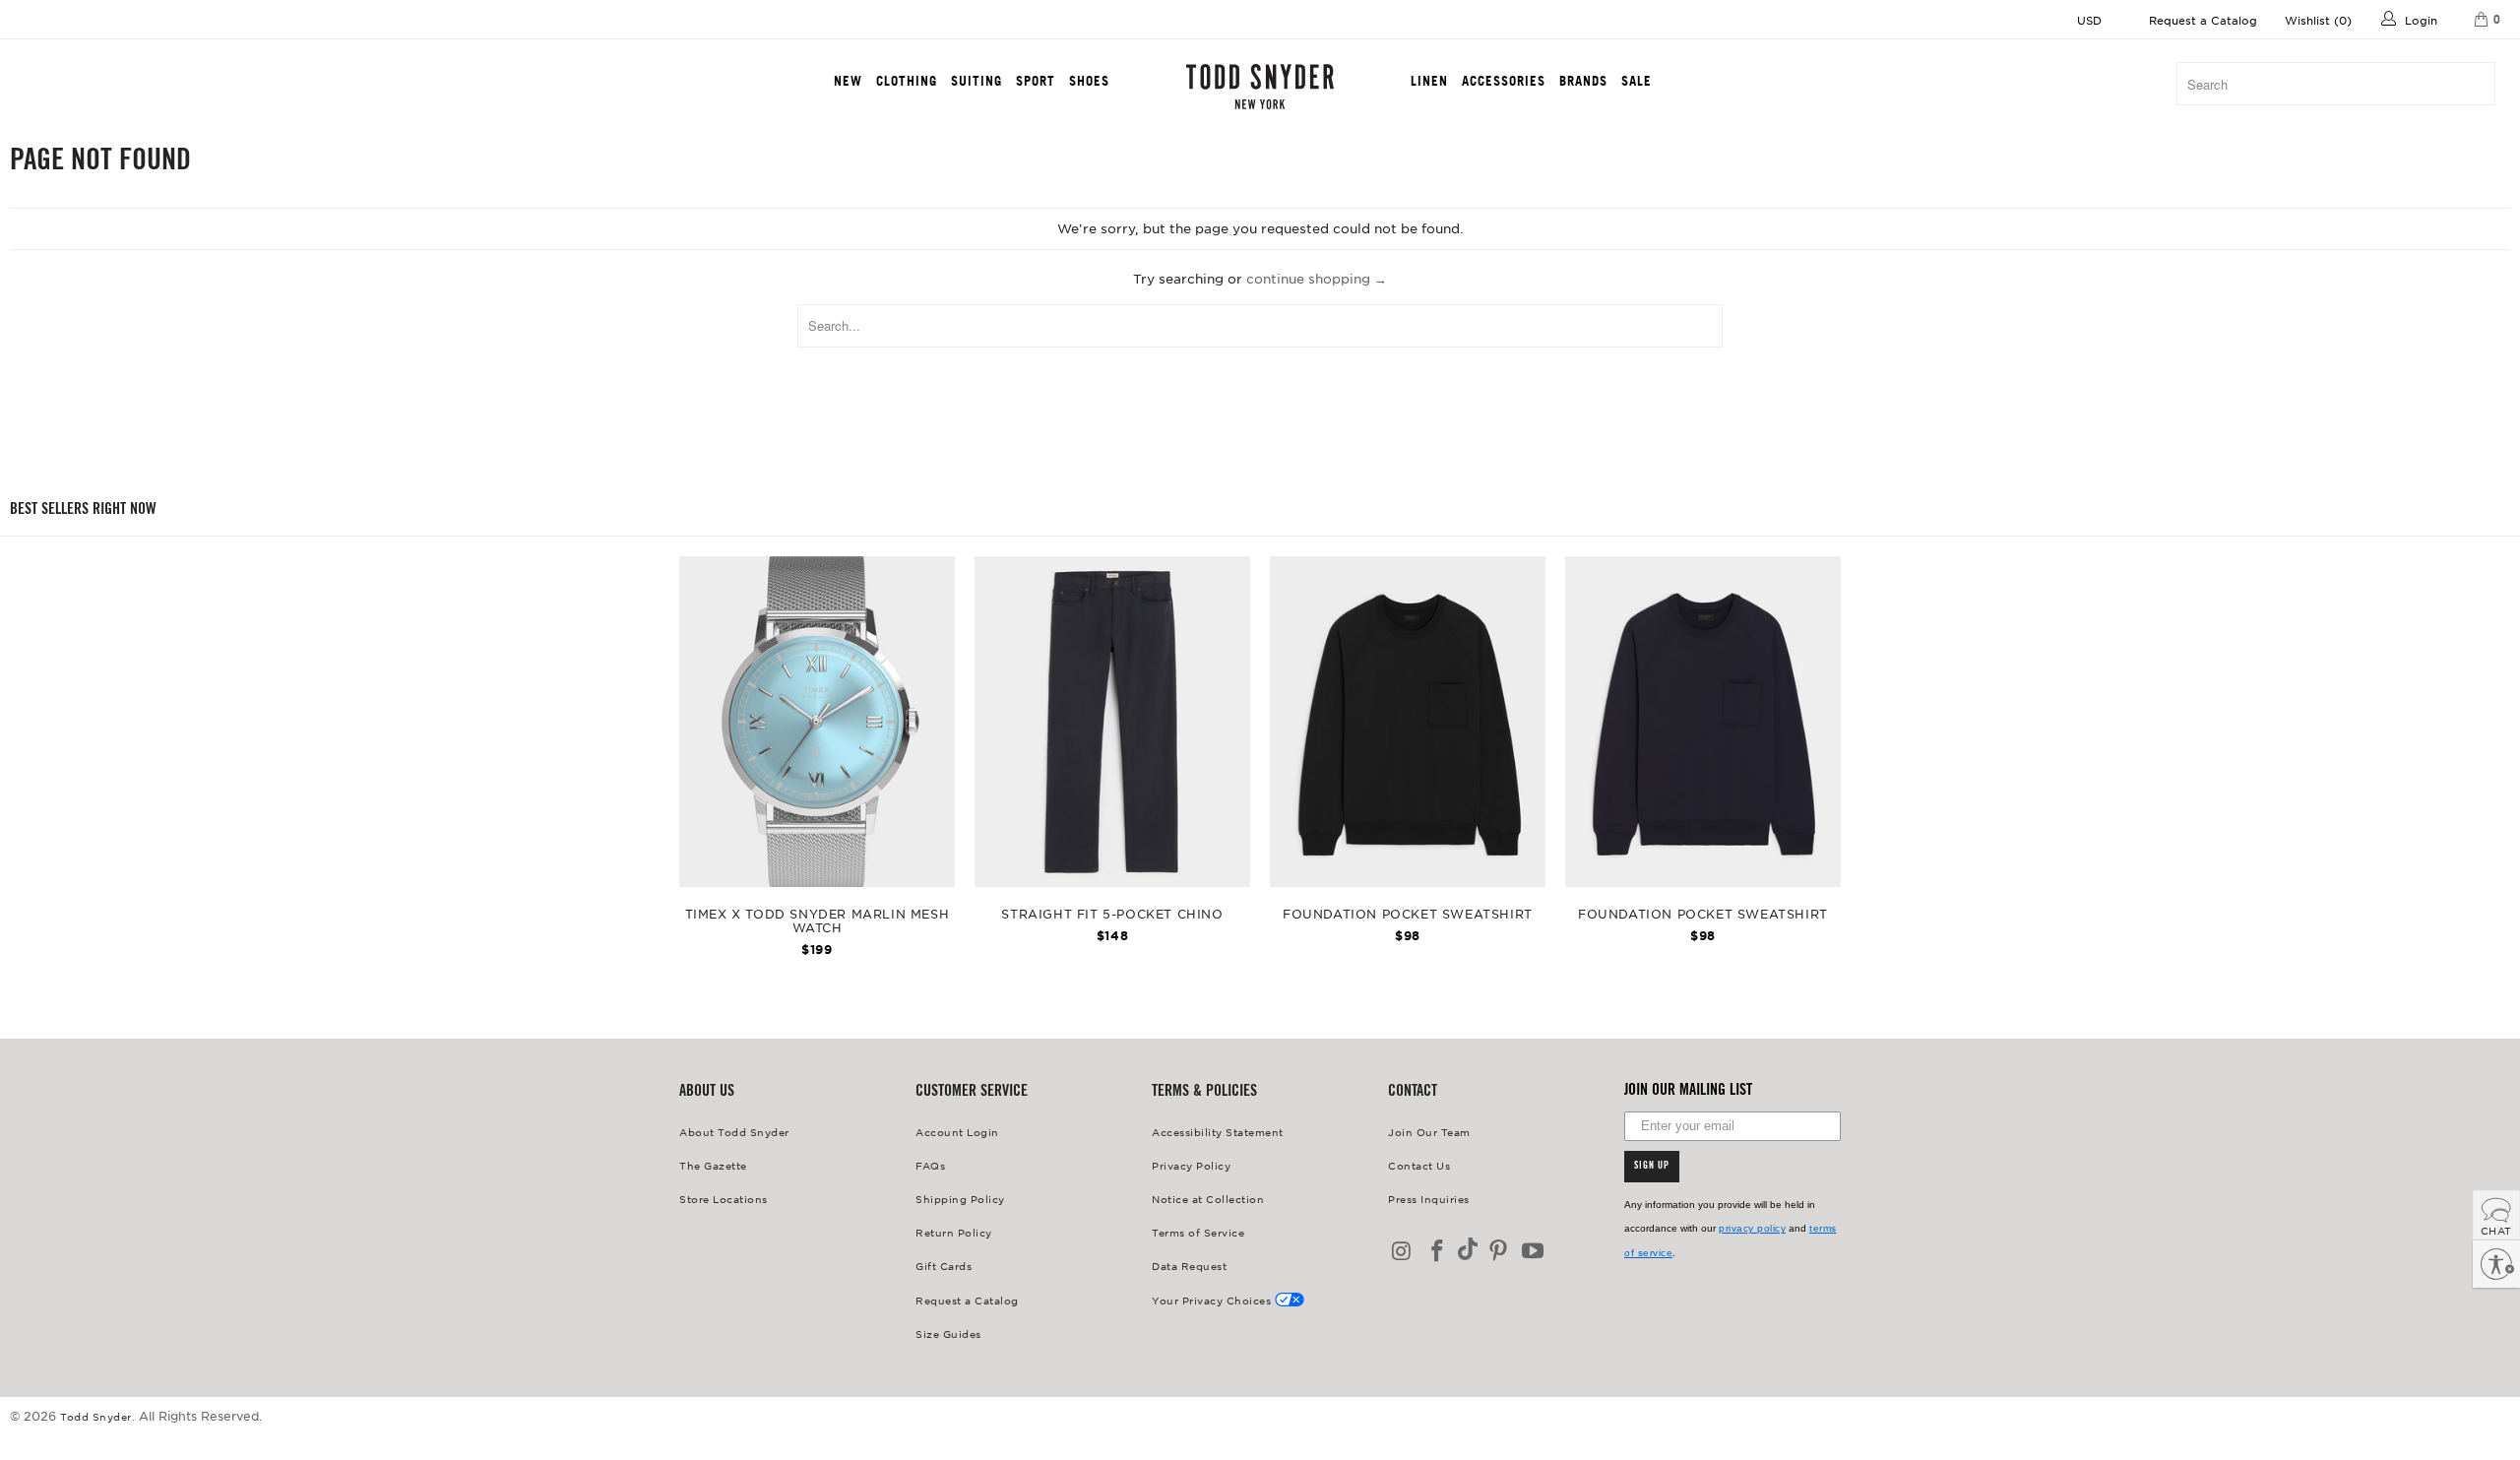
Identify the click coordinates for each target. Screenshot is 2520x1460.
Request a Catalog (2203, 20)
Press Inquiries (1429, 1199)
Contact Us (1419, 1165)
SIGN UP (1652, 1167)
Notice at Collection (1208, 1199)
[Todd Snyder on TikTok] (1468, 1251)
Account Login (957, 1132)
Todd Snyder (96, 1416)
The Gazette (713, 1165)
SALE (1637, 81)
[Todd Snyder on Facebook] (1438, 1252)
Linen (1429, 81)
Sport (1036, 81)
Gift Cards (944, 1266)
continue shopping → (1317, 278)
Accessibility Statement (1218, 1132)
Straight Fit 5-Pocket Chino (1112, 722)
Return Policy (954, 1232)
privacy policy (1752, 1228)
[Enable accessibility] (2496, 1264)
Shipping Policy (960, 1199)
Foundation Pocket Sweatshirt (1408, 722)
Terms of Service (1198, 1232)
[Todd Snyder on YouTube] (1534, 1252)
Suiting (976, 81)
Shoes (1089, 81)
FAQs (930, 1165)
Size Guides (948, 1333)
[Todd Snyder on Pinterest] (1498, 1252)
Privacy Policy (1191, 1165)
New (848, 81)
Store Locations (724, 1199)
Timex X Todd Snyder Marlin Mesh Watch (817, 722)
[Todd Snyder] (1260, 87)
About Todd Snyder (734, 1132)
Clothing (907, 81)
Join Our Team (1429, 1132)
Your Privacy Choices (1213, 1300)
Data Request (1189, 1266)
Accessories (1504, 81)
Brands (1583, 81)
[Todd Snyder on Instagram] (1403, 1252)
